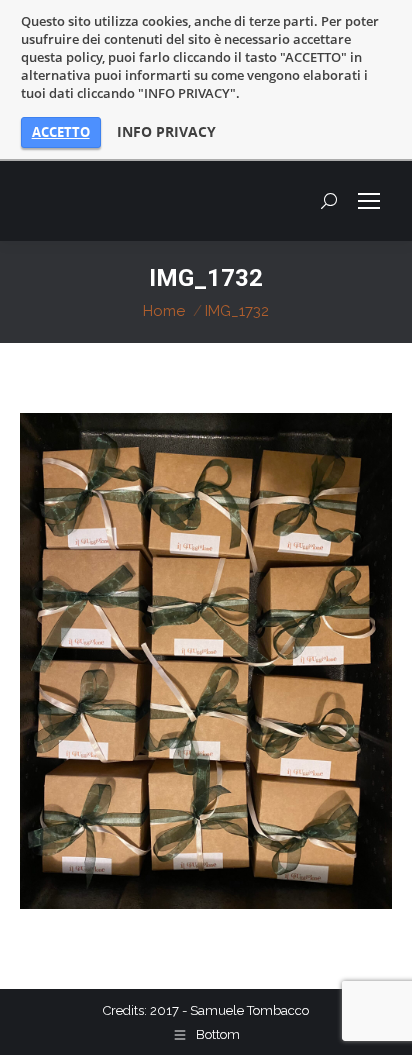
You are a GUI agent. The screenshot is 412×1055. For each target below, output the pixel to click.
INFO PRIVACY (166, 132)
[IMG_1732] (206, 661)
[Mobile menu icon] (369, 201)
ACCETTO (61, 132)
